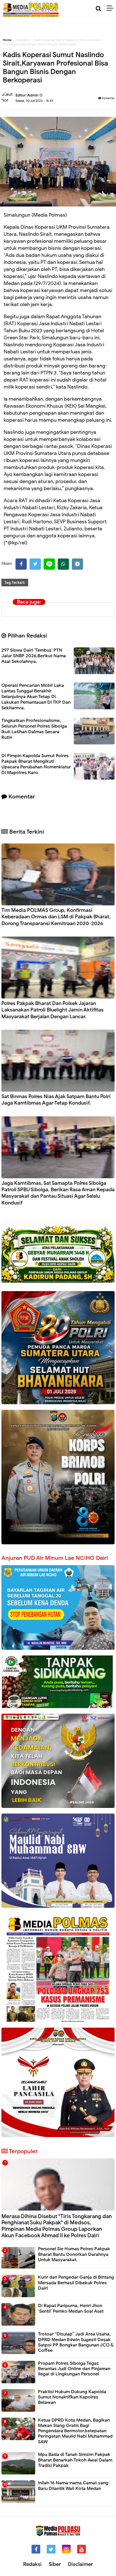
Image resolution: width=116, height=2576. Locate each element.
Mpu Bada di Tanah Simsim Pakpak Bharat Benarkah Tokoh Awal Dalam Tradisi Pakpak (75, 2460)
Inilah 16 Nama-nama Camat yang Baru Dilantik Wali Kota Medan (73, 2486)
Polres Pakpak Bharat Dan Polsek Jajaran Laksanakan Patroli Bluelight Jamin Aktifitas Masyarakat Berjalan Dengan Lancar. (53, 1010)
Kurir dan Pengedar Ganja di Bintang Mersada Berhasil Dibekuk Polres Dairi (76, 2283)
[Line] (49, 564)
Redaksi (32, 2564)
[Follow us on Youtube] (82, 2549)
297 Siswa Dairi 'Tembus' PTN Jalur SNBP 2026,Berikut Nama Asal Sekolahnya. (34, 656)
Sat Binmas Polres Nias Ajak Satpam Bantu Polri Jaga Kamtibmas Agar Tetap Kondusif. (56, 1100)
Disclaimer (80, 2564)
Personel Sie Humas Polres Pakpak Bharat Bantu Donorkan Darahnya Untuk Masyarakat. (74, 2254)
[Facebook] (21, 564)
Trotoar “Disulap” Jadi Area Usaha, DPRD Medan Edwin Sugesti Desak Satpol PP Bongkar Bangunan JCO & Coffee (76, 2342)
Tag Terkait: (15, 583)
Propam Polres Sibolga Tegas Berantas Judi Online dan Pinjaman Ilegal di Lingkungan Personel (74, 2369)
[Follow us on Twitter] (51, 2549)
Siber (55, 2564)
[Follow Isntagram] (66, 2549)
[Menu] (111, 8)
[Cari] (98, 9)
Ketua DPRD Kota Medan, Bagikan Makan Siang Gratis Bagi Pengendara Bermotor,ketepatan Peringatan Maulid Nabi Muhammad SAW (75, 2431)
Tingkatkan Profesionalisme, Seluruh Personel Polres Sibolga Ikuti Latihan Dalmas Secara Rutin (34, 729)
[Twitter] (35, 564)
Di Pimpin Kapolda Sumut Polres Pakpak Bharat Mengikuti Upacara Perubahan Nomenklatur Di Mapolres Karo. (36, 764)
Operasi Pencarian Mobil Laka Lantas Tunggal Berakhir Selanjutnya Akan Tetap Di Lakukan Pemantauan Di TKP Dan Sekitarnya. (36, 697)
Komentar (108, 98)
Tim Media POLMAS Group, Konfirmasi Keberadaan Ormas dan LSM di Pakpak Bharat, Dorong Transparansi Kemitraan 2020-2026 (56, 917)
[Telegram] (77, 564)
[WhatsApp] (63, 564)
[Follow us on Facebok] (36, 2549)
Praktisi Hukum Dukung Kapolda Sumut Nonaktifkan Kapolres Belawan (72, 2397)
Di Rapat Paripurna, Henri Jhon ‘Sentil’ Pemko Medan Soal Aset (71, 2308)
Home (7, 40)
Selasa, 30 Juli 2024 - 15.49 (34, 101)
